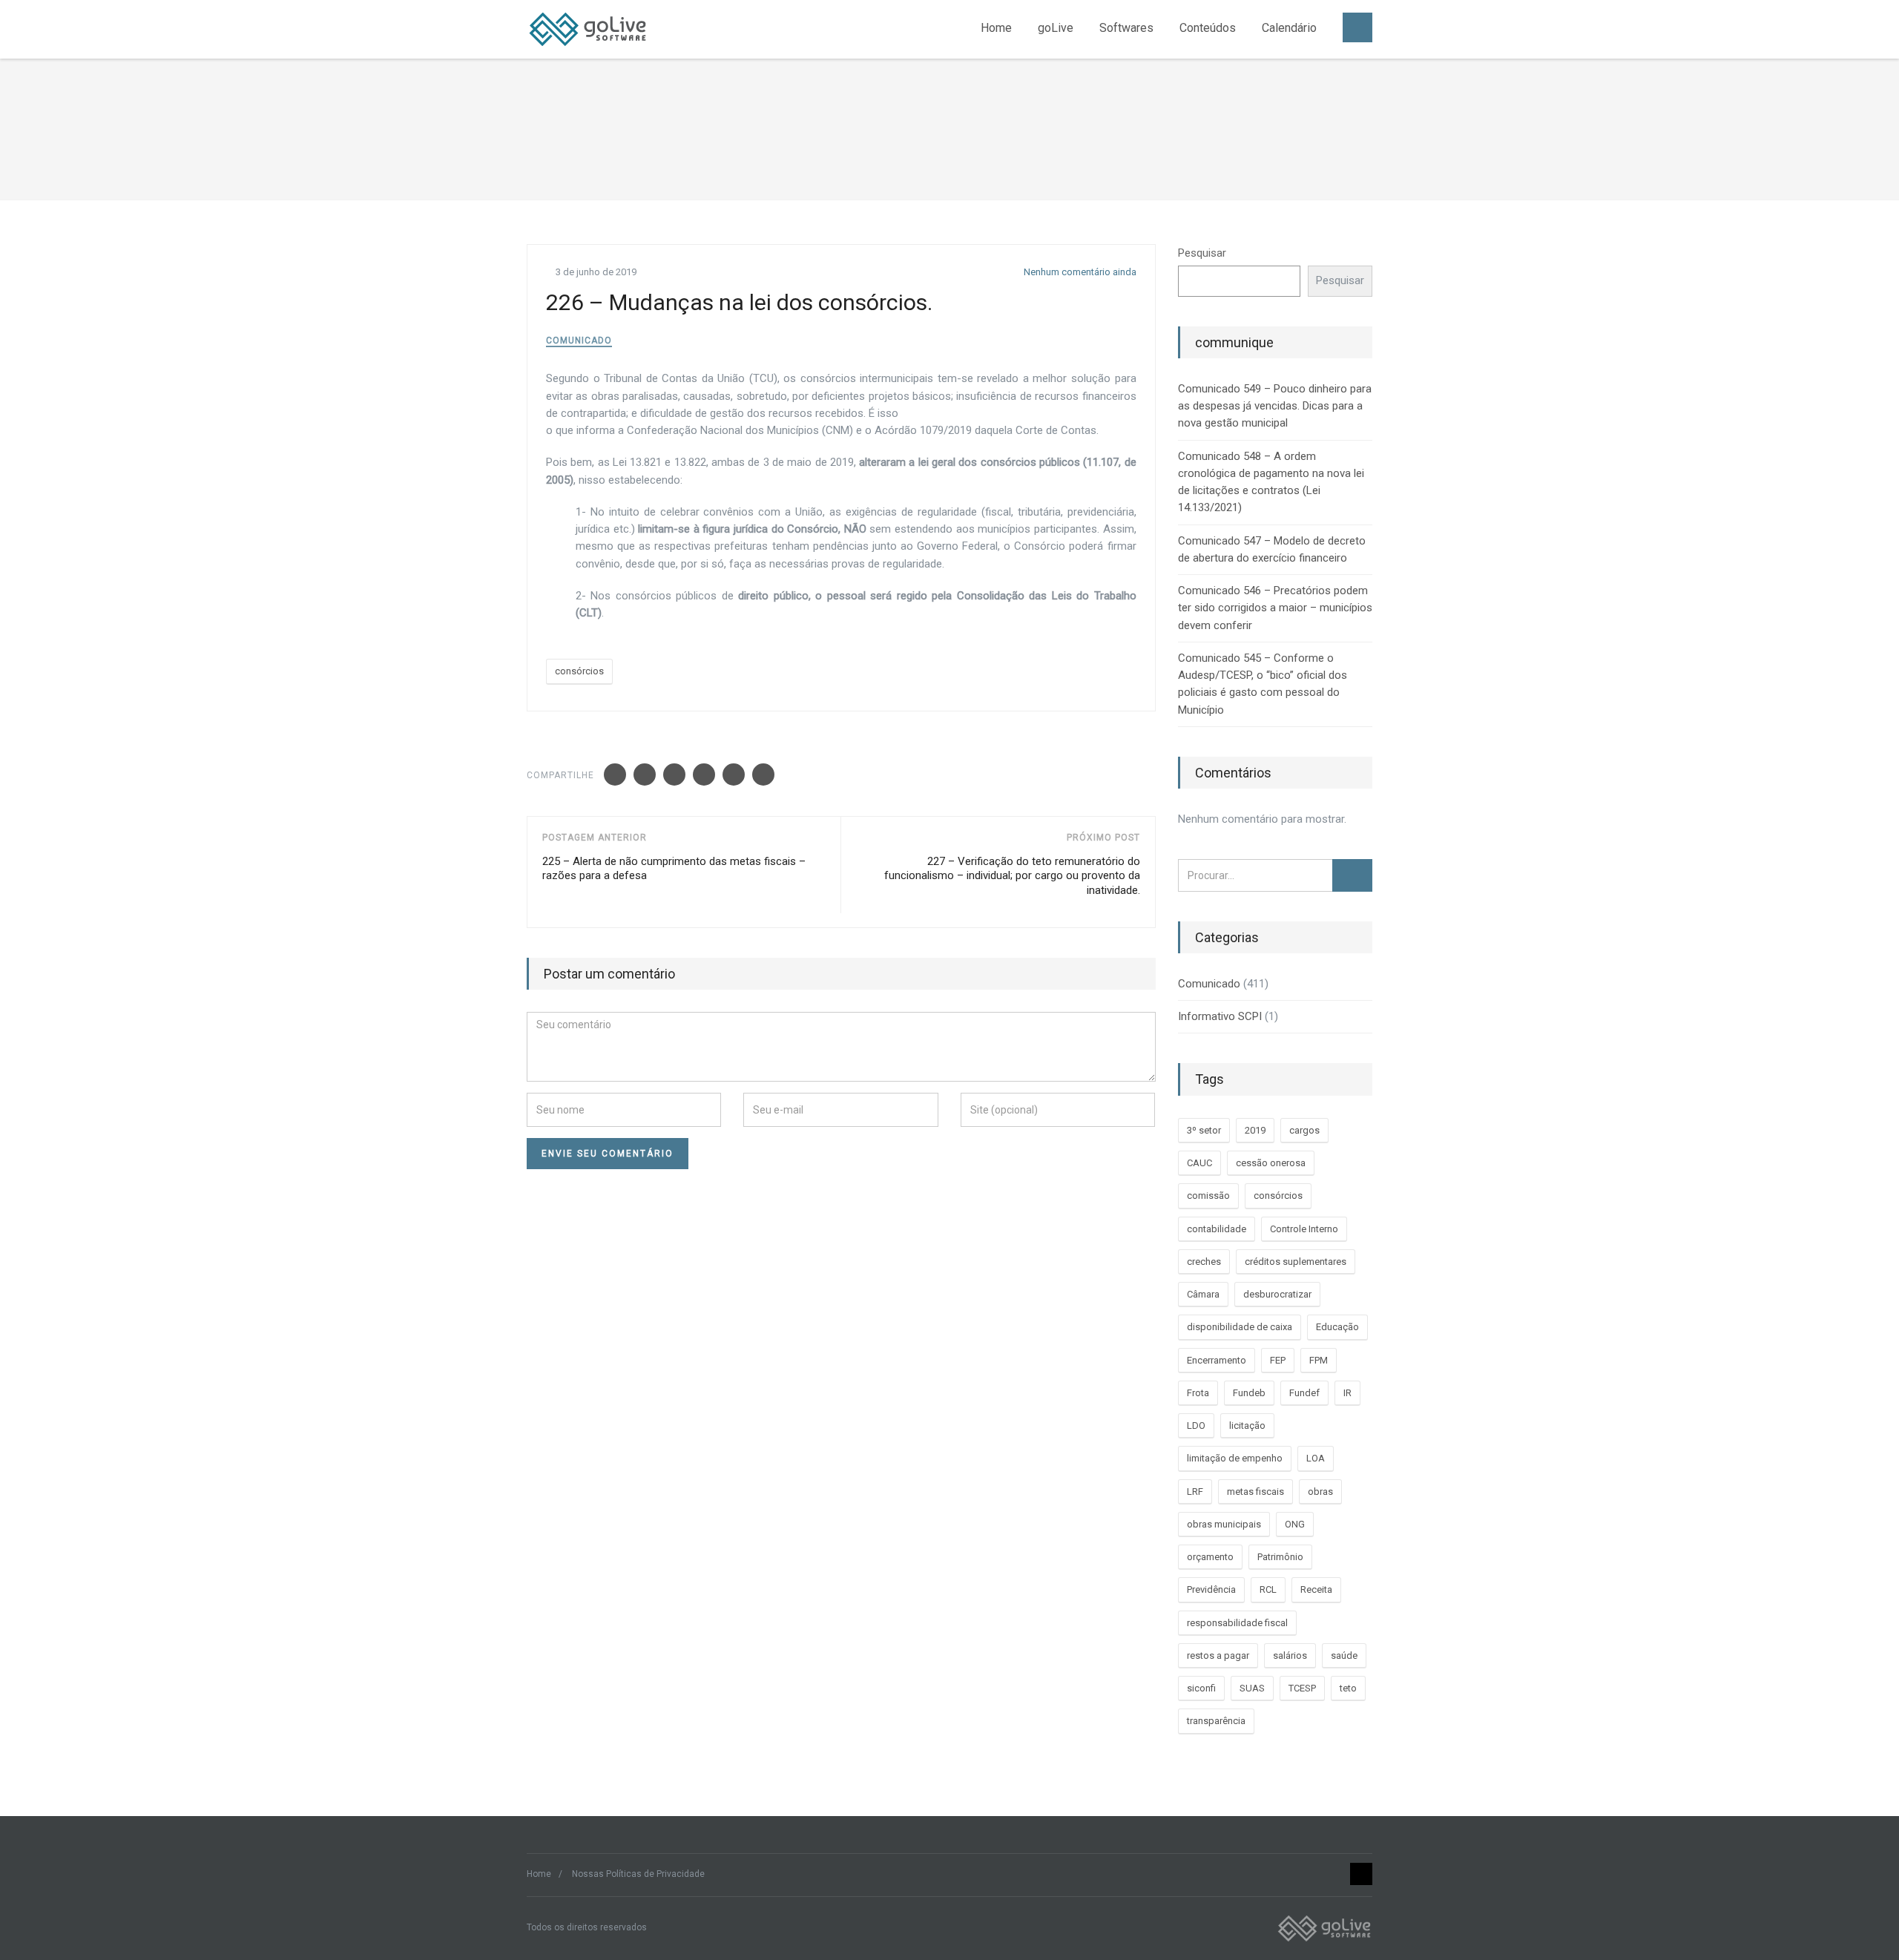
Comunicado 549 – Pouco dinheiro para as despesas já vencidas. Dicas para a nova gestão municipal (1275, 406)
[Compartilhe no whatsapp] (763, 775)
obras (1320, 1492)
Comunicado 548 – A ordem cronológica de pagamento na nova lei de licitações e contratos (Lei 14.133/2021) (1271, 482)
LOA (1316, 1458)
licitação (1247, 1425)
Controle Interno (1304, 1229)
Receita (1316, 1589)
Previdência (1211, 1589)
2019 (1255, 1130)
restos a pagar (1218, 1655)
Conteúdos (1208, 28)
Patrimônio (1280, 1557)
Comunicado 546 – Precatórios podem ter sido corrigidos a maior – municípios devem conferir (1275, 608)
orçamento (1210, 1557)
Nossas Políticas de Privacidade (638, 1874)
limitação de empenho (1235, 1458)
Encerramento (1217, 1360)
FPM (1319, 1360)
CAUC (1199, 1163)
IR (1347, 1393)
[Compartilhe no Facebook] (615, 775)
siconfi (1201, 1688)
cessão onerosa (1271, 1163)
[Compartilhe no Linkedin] (704, 775)
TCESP (1302, 1688)
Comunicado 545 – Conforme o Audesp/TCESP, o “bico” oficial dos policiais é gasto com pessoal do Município (1263, 684)
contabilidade (1217, 1229)
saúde (1344, 1655)
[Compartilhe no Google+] (674, 775)
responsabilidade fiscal (1237, 1623)
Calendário (1289, 28)
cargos (1304, 1130)
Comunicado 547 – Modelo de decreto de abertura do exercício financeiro (1272, 549)
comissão (1208, 1196)
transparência (1216, 1721)
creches (1204, 1262)
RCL (1268, 1589)
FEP (1278, 1360)
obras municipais (1224, 1524)
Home (996, 28)
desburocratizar (1277, 1294)
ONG (1295, 1524)
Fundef (1304, 1393)
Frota (1198, 1393)
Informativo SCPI (1220, 1016)
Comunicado (579, 341)
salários (1290, 1655)
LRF (1195, 1492)
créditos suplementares (1296, 1262)
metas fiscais (1255, 1492)
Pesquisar (1202, 253)
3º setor (1204, 1130)
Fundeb (1249, 1393)
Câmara (1203, 1294)
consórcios (579, 671)
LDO (1196, 1425)
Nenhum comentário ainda (1079, 272)
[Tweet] (645, 775)
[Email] (734, 775)
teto (1348, 1688)
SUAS (1252, 1688)
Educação (1337, 1327)
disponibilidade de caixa (1240, 1327)
